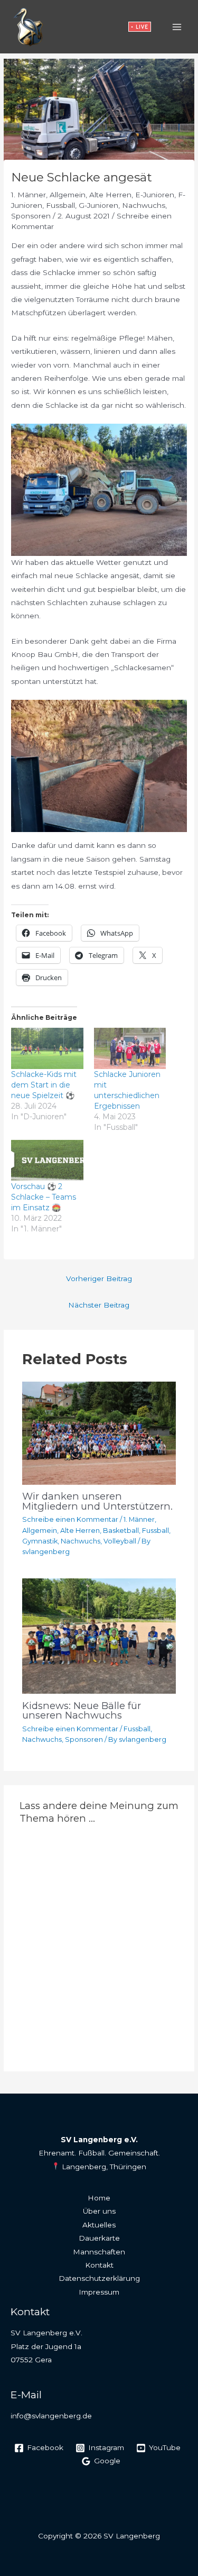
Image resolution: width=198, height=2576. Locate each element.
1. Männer (29, 195)
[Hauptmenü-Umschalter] (177, 27)
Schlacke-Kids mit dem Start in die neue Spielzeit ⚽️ (44, 1085)
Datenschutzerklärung (99, 2278)
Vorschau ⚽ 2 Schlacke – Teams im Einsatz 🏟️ (44, 1197)
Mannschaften (99, 2252)
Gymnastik (40, 1541)
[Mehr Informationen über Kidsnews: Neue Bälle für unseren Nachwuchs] (99, 1636)
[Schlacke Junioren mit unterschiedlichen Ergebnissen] (130, 1048)
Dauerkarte (99, 2238)
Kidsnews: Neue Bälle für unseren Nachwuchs (82, 1710)
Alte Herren (110, 195)
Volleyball (120, 1541)
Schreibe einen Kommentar (70, 1519)
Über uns (99, 2211)
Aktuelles (99, 2225)
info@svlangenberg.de (51, 2416)
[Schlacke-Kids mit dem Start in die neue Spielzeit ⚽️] (47, 1048)
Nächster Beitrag (99, 1305)
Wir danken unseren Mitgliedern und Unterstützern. (97, 1501)
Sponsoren (31, 216)
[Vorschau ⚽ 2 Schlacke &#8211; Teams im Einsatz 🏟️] (47, 1161)
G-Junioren (98, 205)
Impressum (99, 2292)
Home (99, 2198)
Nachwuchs (144, 205)
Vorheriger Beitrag (99, 1278)
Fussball (60, 205)
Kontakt (99, 2265)
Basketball (121, 1531)
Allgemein (68, 195)
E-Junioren (155, 195)
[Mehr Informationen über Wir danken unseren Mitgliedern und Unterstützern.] (99, 1432)
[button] (140, 27)
